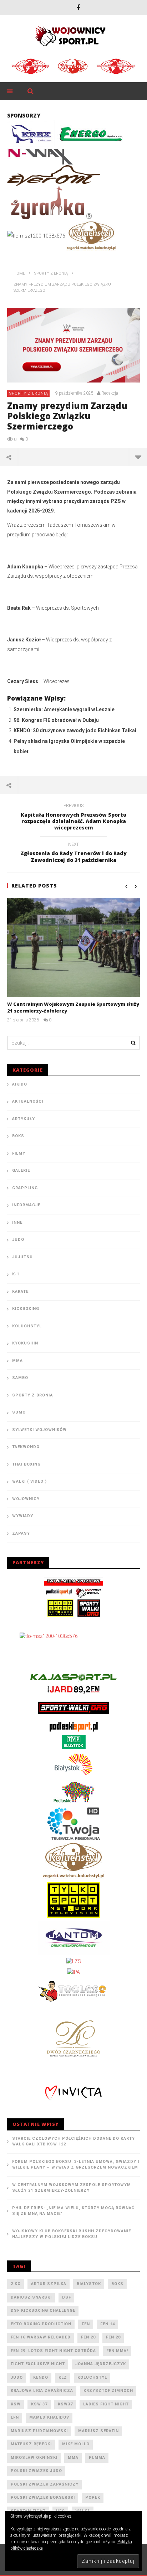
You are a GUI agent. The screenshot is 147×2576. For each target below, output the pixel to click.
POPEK (93, 2497)
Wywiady (23, 1516)
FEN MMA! (117, 2351)
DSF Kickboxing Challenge (43, 2310)
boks (117, 2284)
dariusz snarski (31, 2297)
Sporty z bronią (29, 393)
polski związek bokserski (43, 2497)
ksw (16, 2404)
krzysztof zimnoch (108, 2391)
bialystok (89, 2284)
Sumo (19, 1412)
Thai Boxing (26, 1464)
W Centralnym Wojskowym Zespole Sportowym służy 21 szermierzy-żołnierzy (72, 2188)
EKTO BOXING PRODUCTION (41, 2324)
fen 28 (113, 2337)
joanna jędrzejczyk (101, 2364)
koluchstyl (92, 2377)
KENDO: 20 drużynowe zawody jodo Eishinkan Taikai (75, 730)
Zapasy (21, 1533)
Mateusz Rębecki (31, 2444)
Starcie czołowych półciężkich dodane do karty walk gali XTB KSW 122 (73, 2142)
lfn (15, 2417)
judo (17, 2377)
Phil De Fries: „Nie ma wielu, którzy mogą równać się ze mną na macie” (73, 2211)
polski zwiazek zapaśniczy (45, 2484)
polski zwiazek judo (36, 2471)
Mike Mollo (76, 2444)
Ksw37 (65, 2404)
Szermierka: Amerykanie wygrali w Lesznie (64, 709)
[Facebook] (78, 7)
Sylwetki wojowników (39, 1430)
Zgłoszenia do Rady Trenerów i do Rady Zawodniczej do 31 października (73, 853)
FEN (86, 2324)
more (138, 457)
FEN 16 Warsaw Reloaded (41, 2337)
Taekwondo (26, 1447)
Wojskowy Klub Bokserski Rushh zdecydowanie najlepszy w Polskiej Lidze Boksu (72, 2234)
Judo (18, 1240)
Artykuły (24, 1119)
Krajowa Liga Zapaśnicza (42, 2391)
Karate (20, 1292)
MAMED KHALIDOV (49, 2417)
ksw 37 (39, 2404)
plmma (97, 2458)
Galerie (21, 1170)
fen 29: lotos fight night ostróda (53, 2351)
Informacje (26, 1205)
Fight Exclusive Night (38, 2364)
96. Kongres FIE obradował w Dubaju (56, 720)
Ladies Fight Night (106, 2404)
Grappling (25, 1188)
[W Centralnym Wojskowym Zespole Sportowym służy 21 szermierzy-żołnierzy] (73, 948)
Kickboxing (26, 1309)
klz (63, 2377)
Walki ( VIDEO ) (29, 1481)
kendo (41, 2377)
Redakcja (110, 393)
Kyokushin (25, 1343)
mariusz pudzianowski (39, 2431)
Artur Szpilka (49, 2284)
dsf (67, 2297)
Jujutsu (22, 1257)
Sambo (20, 1378)
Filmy (19, 1153)
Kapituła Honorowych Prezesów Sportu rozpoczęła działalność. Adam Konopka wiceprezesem (74, 818)
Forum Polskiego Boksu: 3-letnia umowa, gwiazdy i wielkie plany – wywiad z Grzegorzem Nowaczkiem (76, 2165)
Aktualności (28, 1101)
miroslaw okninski (34, 2458)
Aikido (20, 1084)
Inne (17, 1222)
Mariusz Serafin (98, 2431)
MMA (17, 1361)
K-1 (16, 1274)
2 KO (16, 2284)
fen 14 (108, 2324)
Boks (18, 1136)
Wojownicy (26, 1499)
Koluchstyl (27, 1326)
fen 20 (88, 2337)
